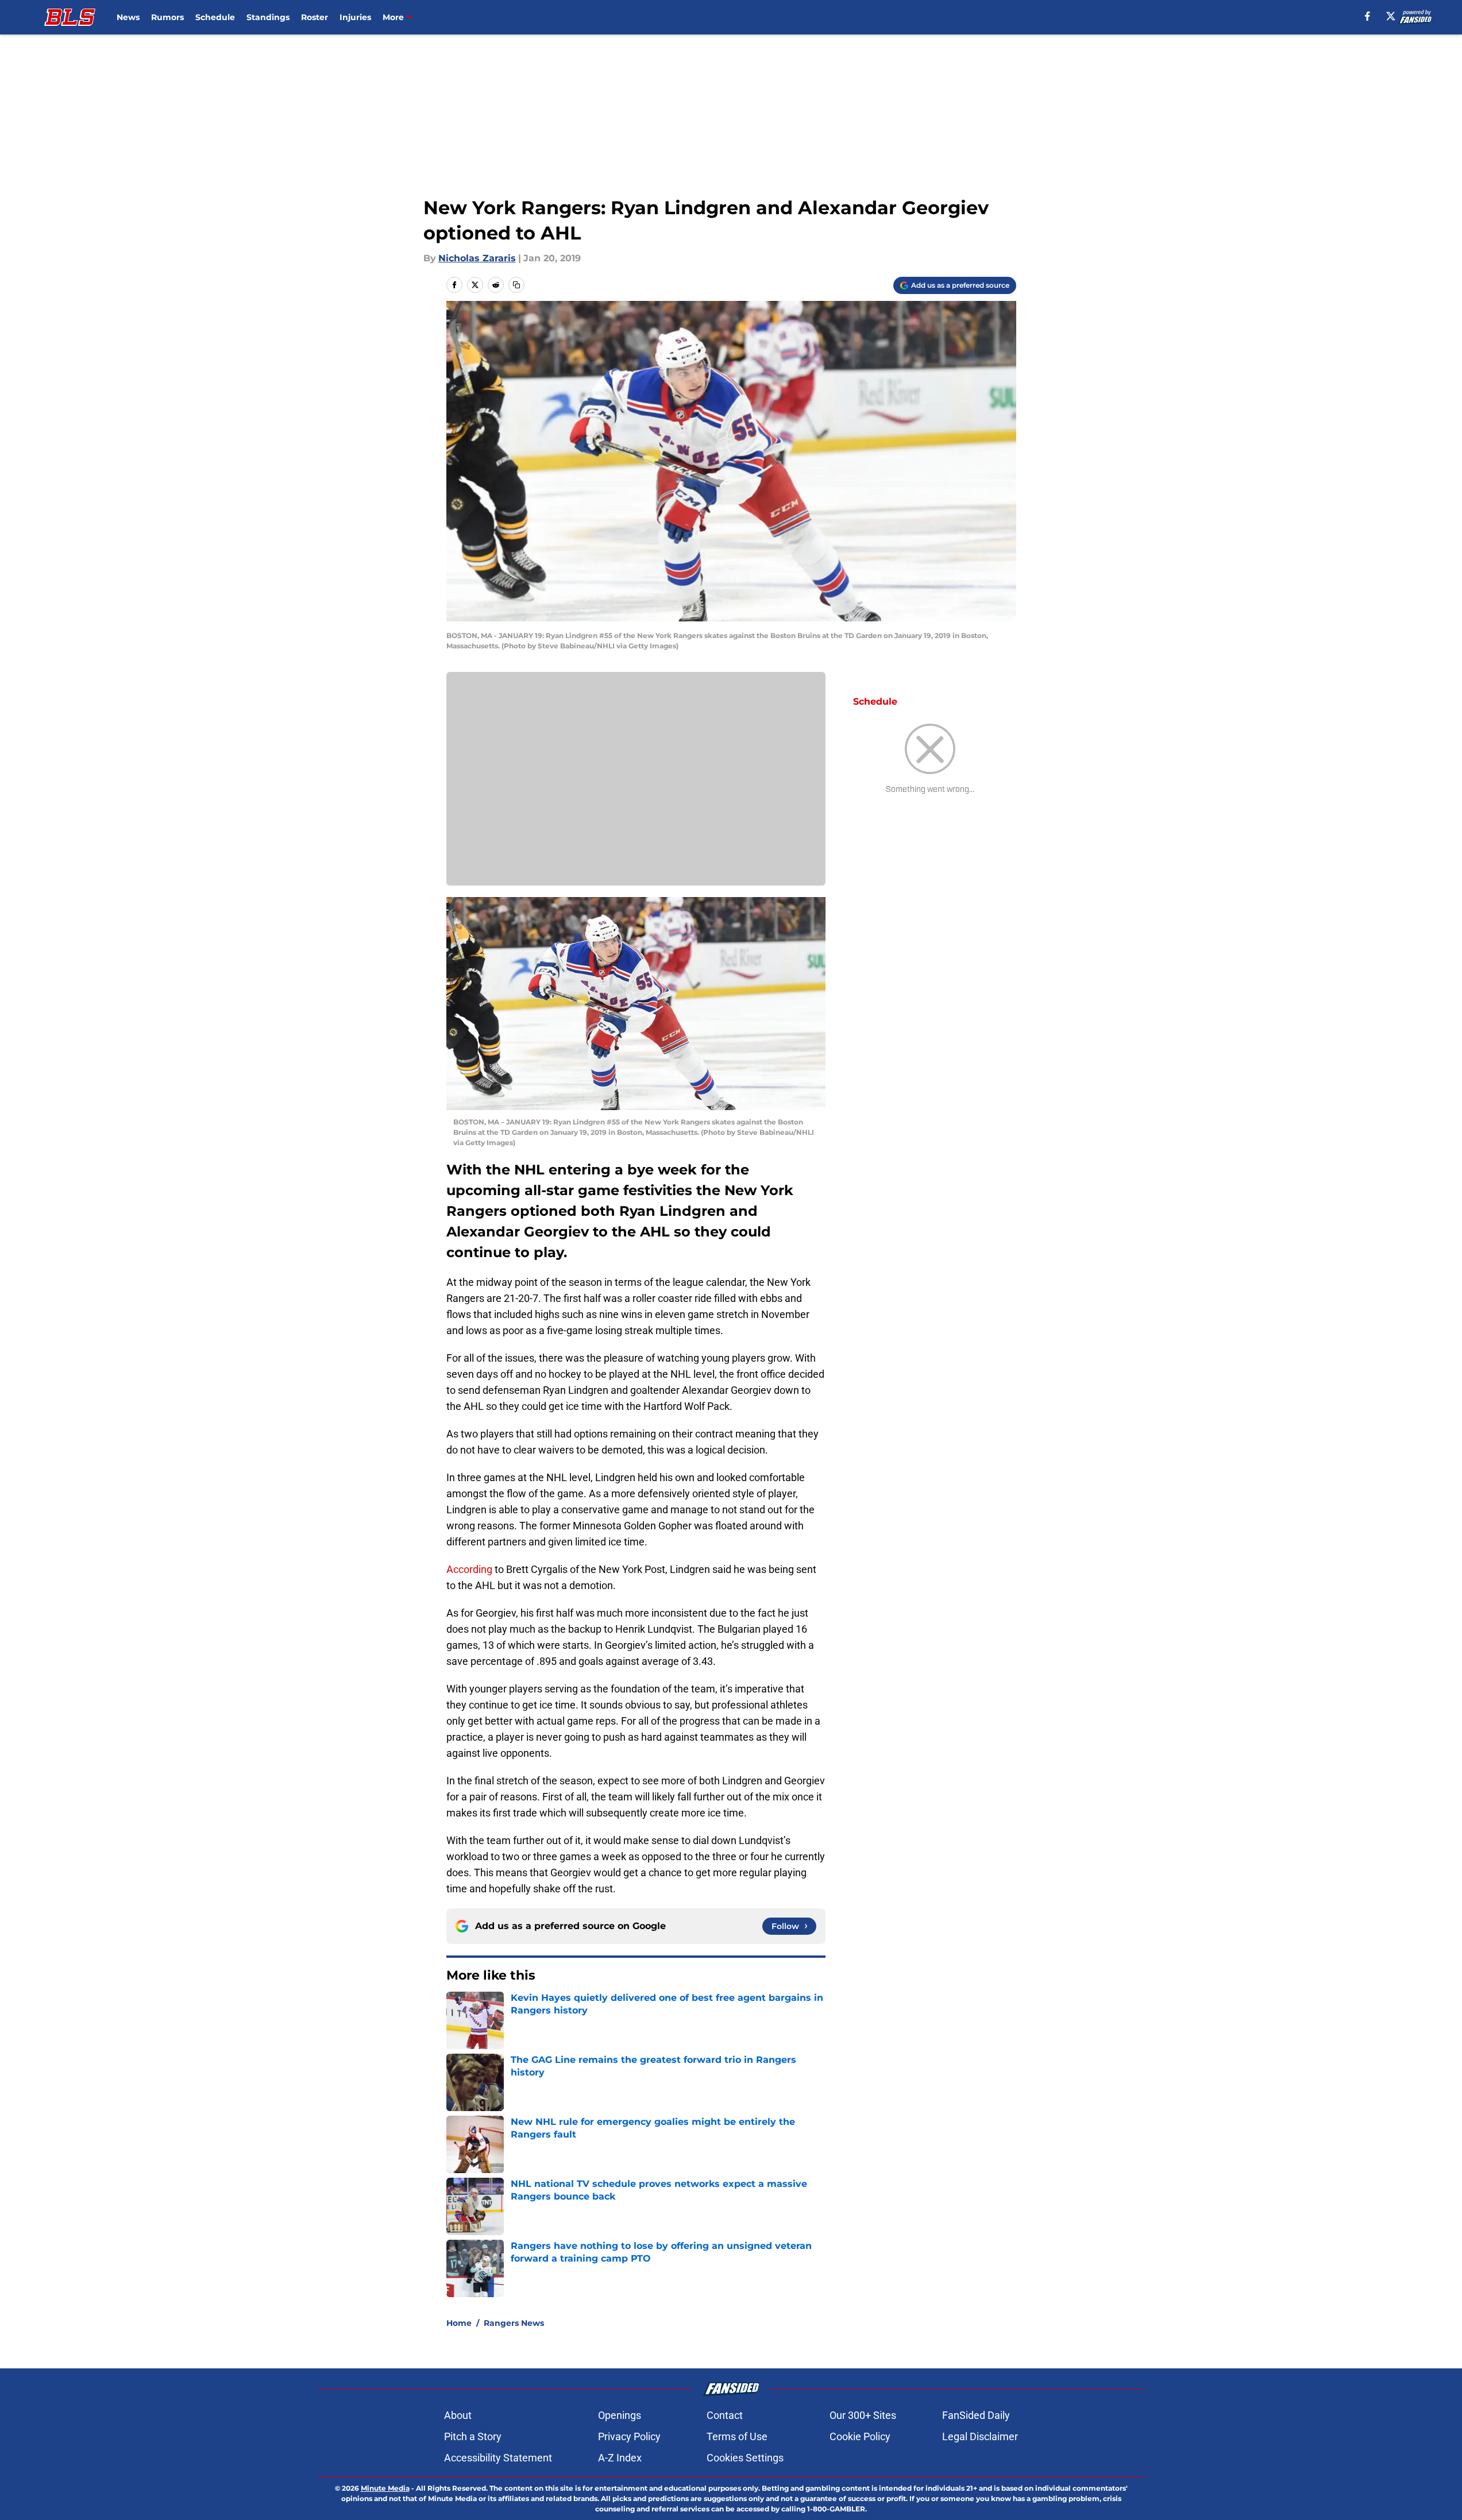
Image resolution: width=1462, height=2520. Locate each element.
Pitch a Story (473, 2436)
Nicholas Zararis (477, 258)
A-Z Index (620, 2458)
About (458, 2415)
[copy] (516, 285)
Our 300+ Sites (863, 2415)
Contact (725, 2415)
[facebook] (1368, 16)
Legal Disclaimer (980, 2436)
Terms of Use (737, 2436)
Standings (268, 17)
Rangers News (514, 2323)
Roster (315, 17)
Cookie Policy (860, 2436)
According (469, 1569)
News (128, 17)
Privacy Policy (629, 2436)
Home (459, 2323)
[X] (1391, 16)
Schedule (215, 17)
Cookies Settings (745, 2458)
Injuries (355, 17)
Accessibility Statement (498, 2458)
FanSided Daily (976, 2415)
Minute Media (385, 2488)
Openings (620, 2415)
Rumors (167, 17)
